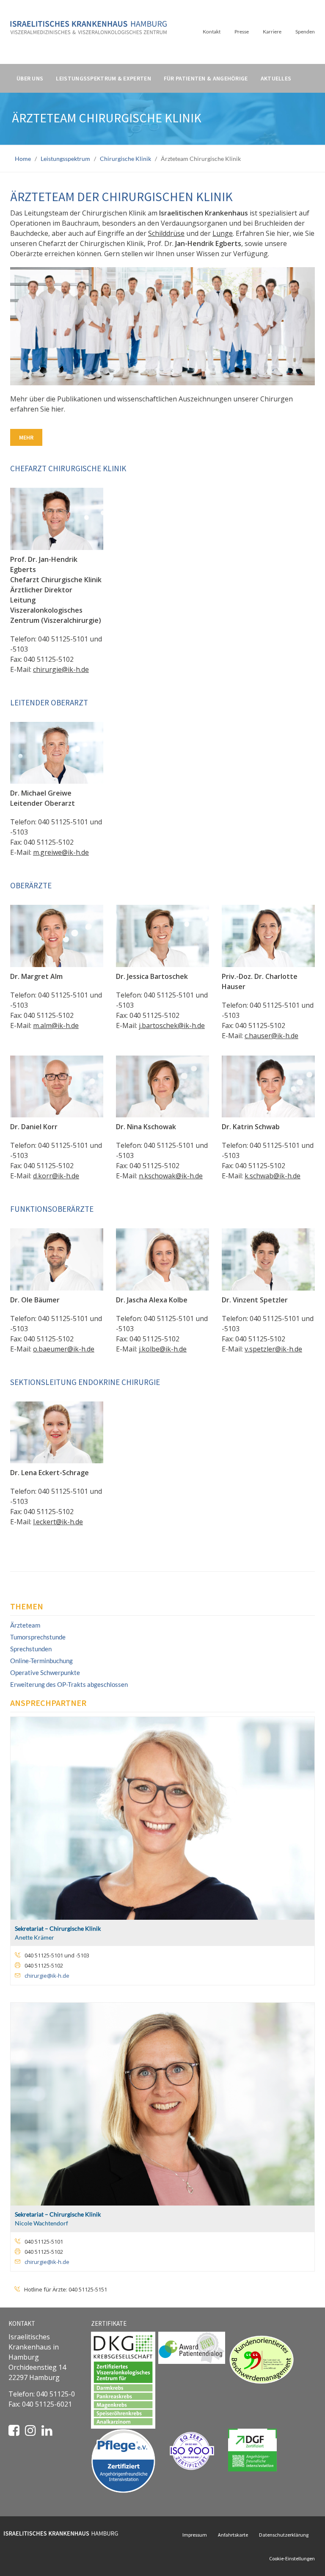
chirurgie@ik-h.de (61, 669)
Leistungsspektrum (65, 159)
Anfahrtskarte (233, 2535)
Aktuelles (276, 78)
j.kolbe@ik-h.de (163, 1349)
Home (23, 159)
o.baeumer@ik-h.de (64, 1349)
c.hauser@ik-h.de (271, 1036)
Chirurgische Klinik (125, 159)
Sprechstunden (31, 1649)
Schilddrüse (166, 233)
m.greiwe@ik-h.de (61, 852)
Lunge (223, 233)
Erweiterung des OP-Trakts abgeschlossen (69, 1684)
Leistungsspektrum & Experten (103, 78)
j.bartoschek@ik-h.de (172, 1025)
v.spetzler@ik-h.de (273, 1349)
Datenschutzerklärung (284, 2535)
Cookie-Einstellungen (292, 2558)
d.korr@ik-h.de (56, 1176)
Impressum (195, 2535)
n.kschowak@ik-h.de (171, 1176)
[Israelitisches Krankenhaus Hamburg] (88, 24)
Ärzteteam (25, 1625)
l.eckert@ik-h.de (58, 1522)
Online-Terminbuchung (41, 1661)
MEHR (26, 437)
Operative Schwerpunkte (45, 1672)
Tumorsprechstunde (38, 1637)
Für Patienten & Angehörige (206, 78)
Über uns (30, 78)
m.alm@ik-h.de (56, 1025)
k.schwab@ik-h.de (273, 1176)
